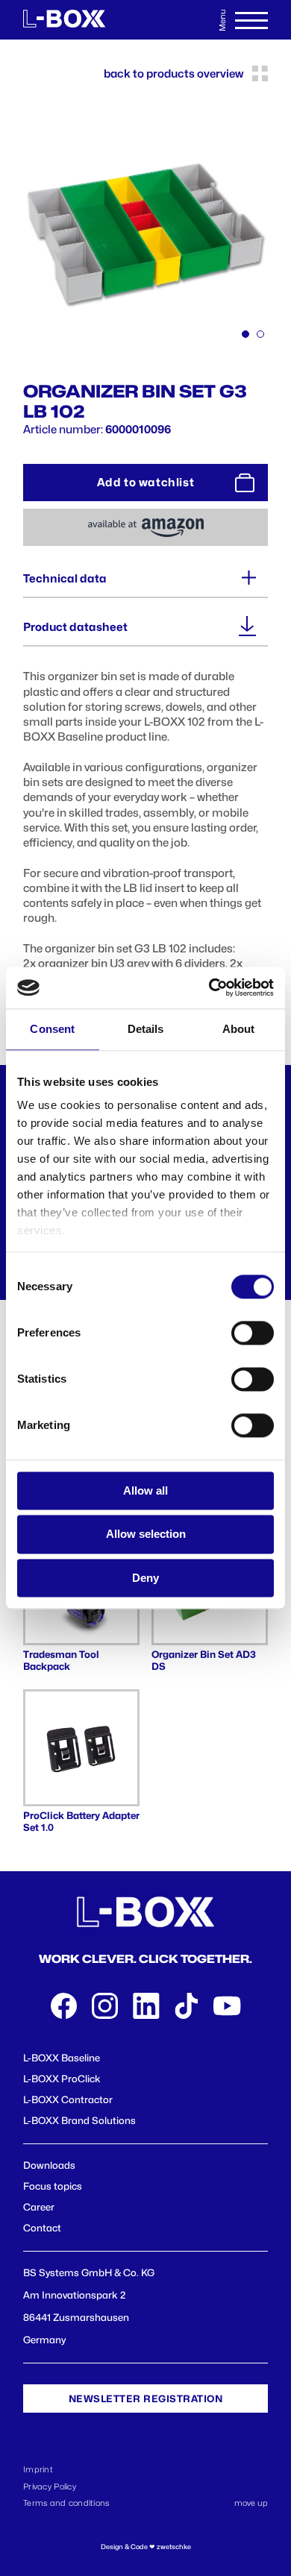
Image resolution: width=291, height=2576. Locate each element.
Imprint (38, 2469)
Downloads (49, 2165)
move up (251, 2503)
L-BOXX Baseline (62, 2058)
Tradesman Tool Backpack (61, 1660)
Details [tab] (146, 1029)
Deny (145, 1578)
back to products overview (173, 74)
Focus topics (53, 2186)
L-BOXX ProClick (62, 2079)
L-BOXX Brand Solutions (79, 2120)
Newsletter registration (146, 2398)
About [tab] (239, 1029)
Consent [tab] (52, 1029)
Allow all (145, 1490)
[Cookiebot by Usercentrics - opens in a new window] (209, 987)
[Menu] (251, 20)
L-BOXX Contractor (68, 2099)
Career (39, 2207)
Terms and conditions (66, 2503)
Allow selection (146, 1534)
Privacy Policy (50, 2487)
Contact (42, 2228)
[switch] (253, 1333)
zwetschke (174, 2547)
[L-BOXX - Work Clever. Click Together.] (64, 20)
